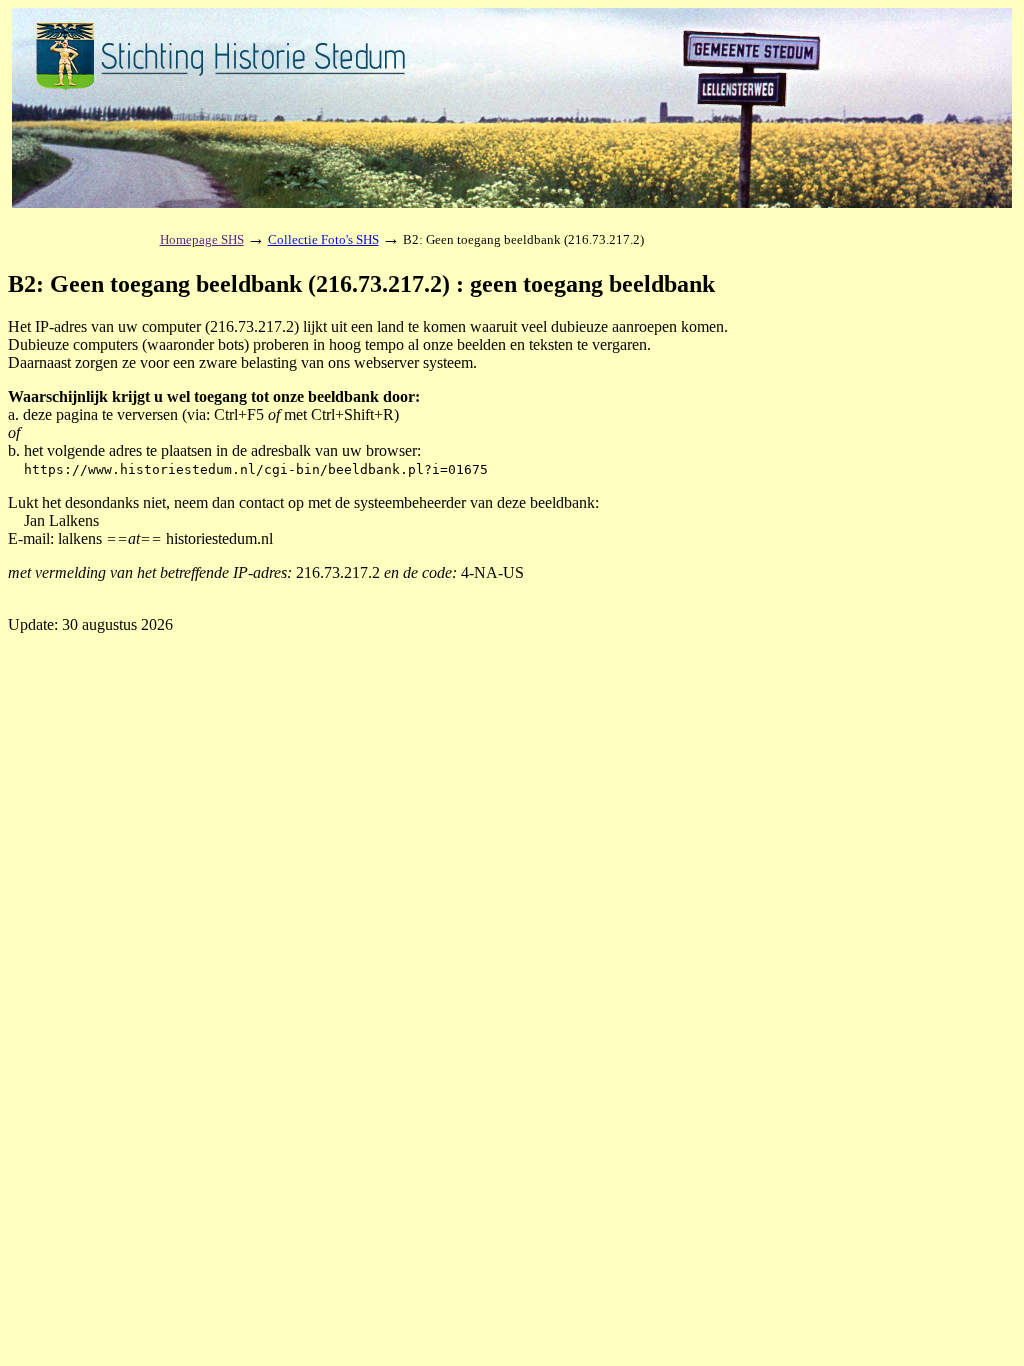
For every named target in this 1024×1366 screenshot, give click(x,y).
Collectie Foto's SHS (323, 239)
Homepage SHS (202, 239)
